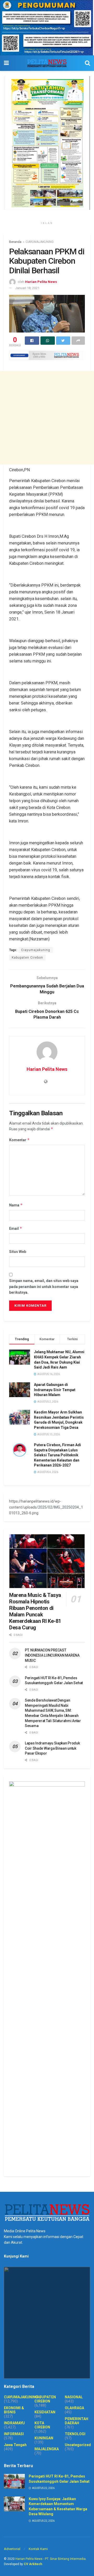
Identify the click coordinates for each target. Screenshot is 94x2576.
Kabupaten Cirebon (27, 958)
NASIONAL (74, 2397)
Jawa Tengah (15, 2445)
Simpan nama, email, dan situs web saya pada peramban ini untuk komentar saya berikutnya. (44, 1287)
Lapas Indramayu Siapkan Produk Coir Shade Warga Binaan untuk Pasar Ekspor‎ (52, 1748)
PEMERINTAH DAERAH (77, 2421)
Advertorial (12, 2549)
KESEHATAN (45, 2412)
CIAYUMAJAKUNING (40, 242)
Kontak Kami (38, 2549)
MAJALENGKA (47, 2449)
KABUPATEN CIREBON (45, 2399)
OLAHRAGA (74, 2408)
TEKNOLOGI (75, 2434)
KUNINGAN (44, 2438)
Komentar (19, 1140)
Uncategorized (78, 2445)
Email (16, 1228)
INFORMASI (14, 2434)
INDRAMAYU (14, 2423)
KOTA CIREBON (42, 2425)
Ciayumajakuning (36, 950)
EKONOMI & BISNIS (14, 2410)
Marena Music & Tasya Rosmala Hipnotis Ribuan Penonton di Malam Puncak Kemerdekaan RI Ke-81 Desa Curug (35, 1611)
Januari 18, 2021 (27, 288)
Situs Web (18, 1252)
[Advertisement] (47, 418)
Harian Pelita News (41, 282)
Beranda (15, 242)
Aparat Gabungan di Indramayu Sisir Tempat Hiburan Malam (55, 1390)
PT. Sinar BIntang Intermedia (65, 2559)
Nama (16, 1205)
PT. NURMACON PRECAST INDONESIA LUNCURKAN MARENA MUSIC (52, 1655)
